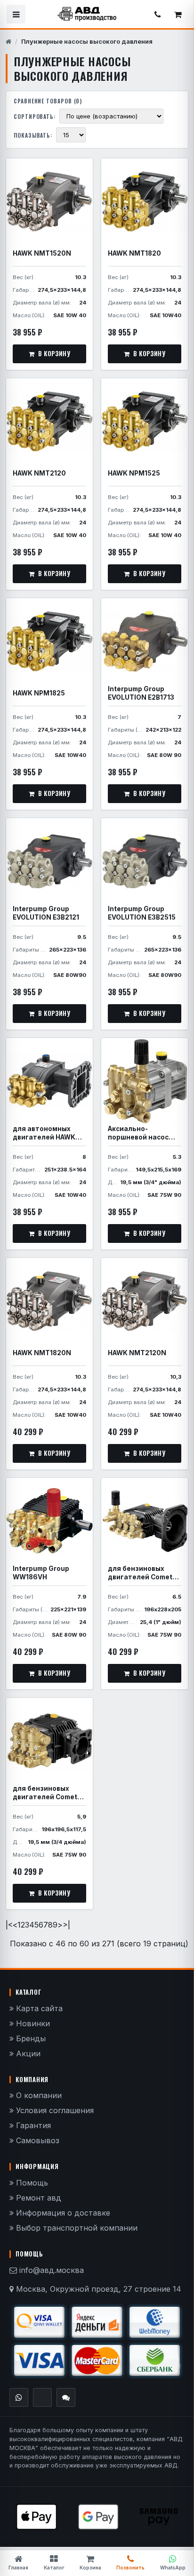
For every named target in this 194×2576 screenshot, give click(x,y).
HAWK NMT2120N (137, 1353)
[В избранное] (63, 169)
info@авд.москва (52, 2270)
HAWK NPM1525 (134, 473)
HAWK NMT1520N (42, 253)
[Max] (66, 2397)
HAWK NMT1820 (134, 253)
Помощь (31, 2183)
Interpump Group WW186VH (41, 1573)
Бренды (30, 2038)
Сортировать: (35, 116)
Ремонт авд (37, 2198)
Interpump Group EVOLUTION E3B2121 (46, 913)
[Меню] (16, 14)
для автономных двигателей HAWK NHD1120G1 (44, 1133)
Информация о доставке (62, 2213)
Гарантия (32, 2125)
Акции (27, 2053)
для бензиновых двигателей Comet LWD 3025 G (45, 1793)
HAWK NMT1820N (42, 1353)
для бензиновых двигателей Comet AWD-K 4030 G (140, 1573)
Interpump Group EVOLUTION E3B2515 (142, 913)
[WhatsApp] (19, 2397)
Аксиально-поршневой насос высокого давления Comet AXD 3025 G (142, 1133)
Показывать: (33, 135)
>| (66, 1925)
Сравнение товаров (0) (48, 101)
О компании (38, 2095)
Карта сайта (38, 2008)
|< (9, 1925)
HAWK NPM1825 (39, 693)
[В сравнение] (81, 169)
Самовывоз (36, 2140)
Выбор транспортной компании (76, 2228)
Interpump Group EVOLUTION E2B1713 (141, 693)
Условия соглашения (54, 2110)
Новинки (32, 2023)
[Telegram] (42, 2397)
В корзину (54, 353)
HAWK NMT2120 (39, 473)
